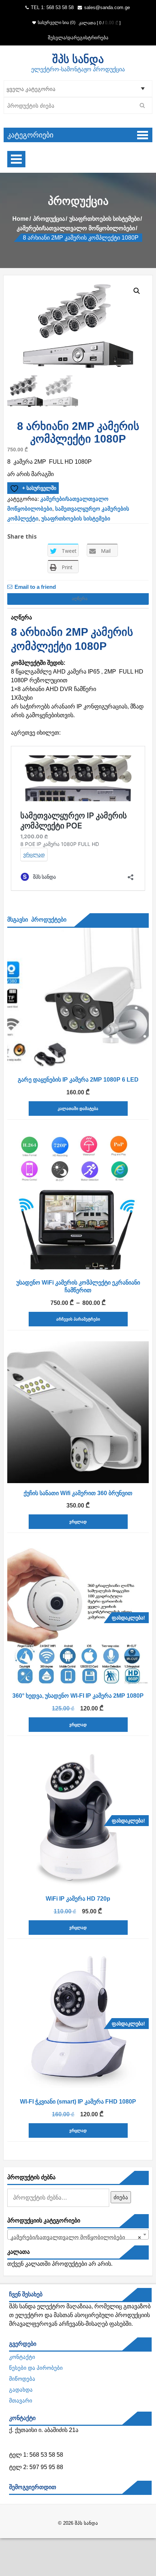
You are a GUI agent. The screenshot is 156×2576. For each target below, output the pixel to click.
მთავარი (21, 2401)
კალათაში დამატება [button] (78, 1109)
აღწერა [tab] (78, 599)
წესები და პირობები (36, 2368)
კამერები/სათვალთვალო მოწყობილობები (76, 228)
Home (20, 219)
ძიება (121, 2197)
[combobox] (78, 2234)
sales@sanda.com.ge (107, 7)
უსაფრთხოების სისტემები (104, 219)
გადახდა (21, 2390)
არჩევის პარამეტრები (78, 1319)
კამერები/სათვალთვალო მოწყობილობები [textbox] (76, 2237)
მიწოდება (22, 2379)
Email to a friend (35, 587)
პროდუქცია (49, 219)
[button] (137, 291)
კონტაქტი (22, 2357)
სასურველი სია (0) (57, 23)
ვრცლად (78, 1522)
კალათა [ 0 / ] (100, 23)
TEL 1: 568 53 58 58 (52, 7)
